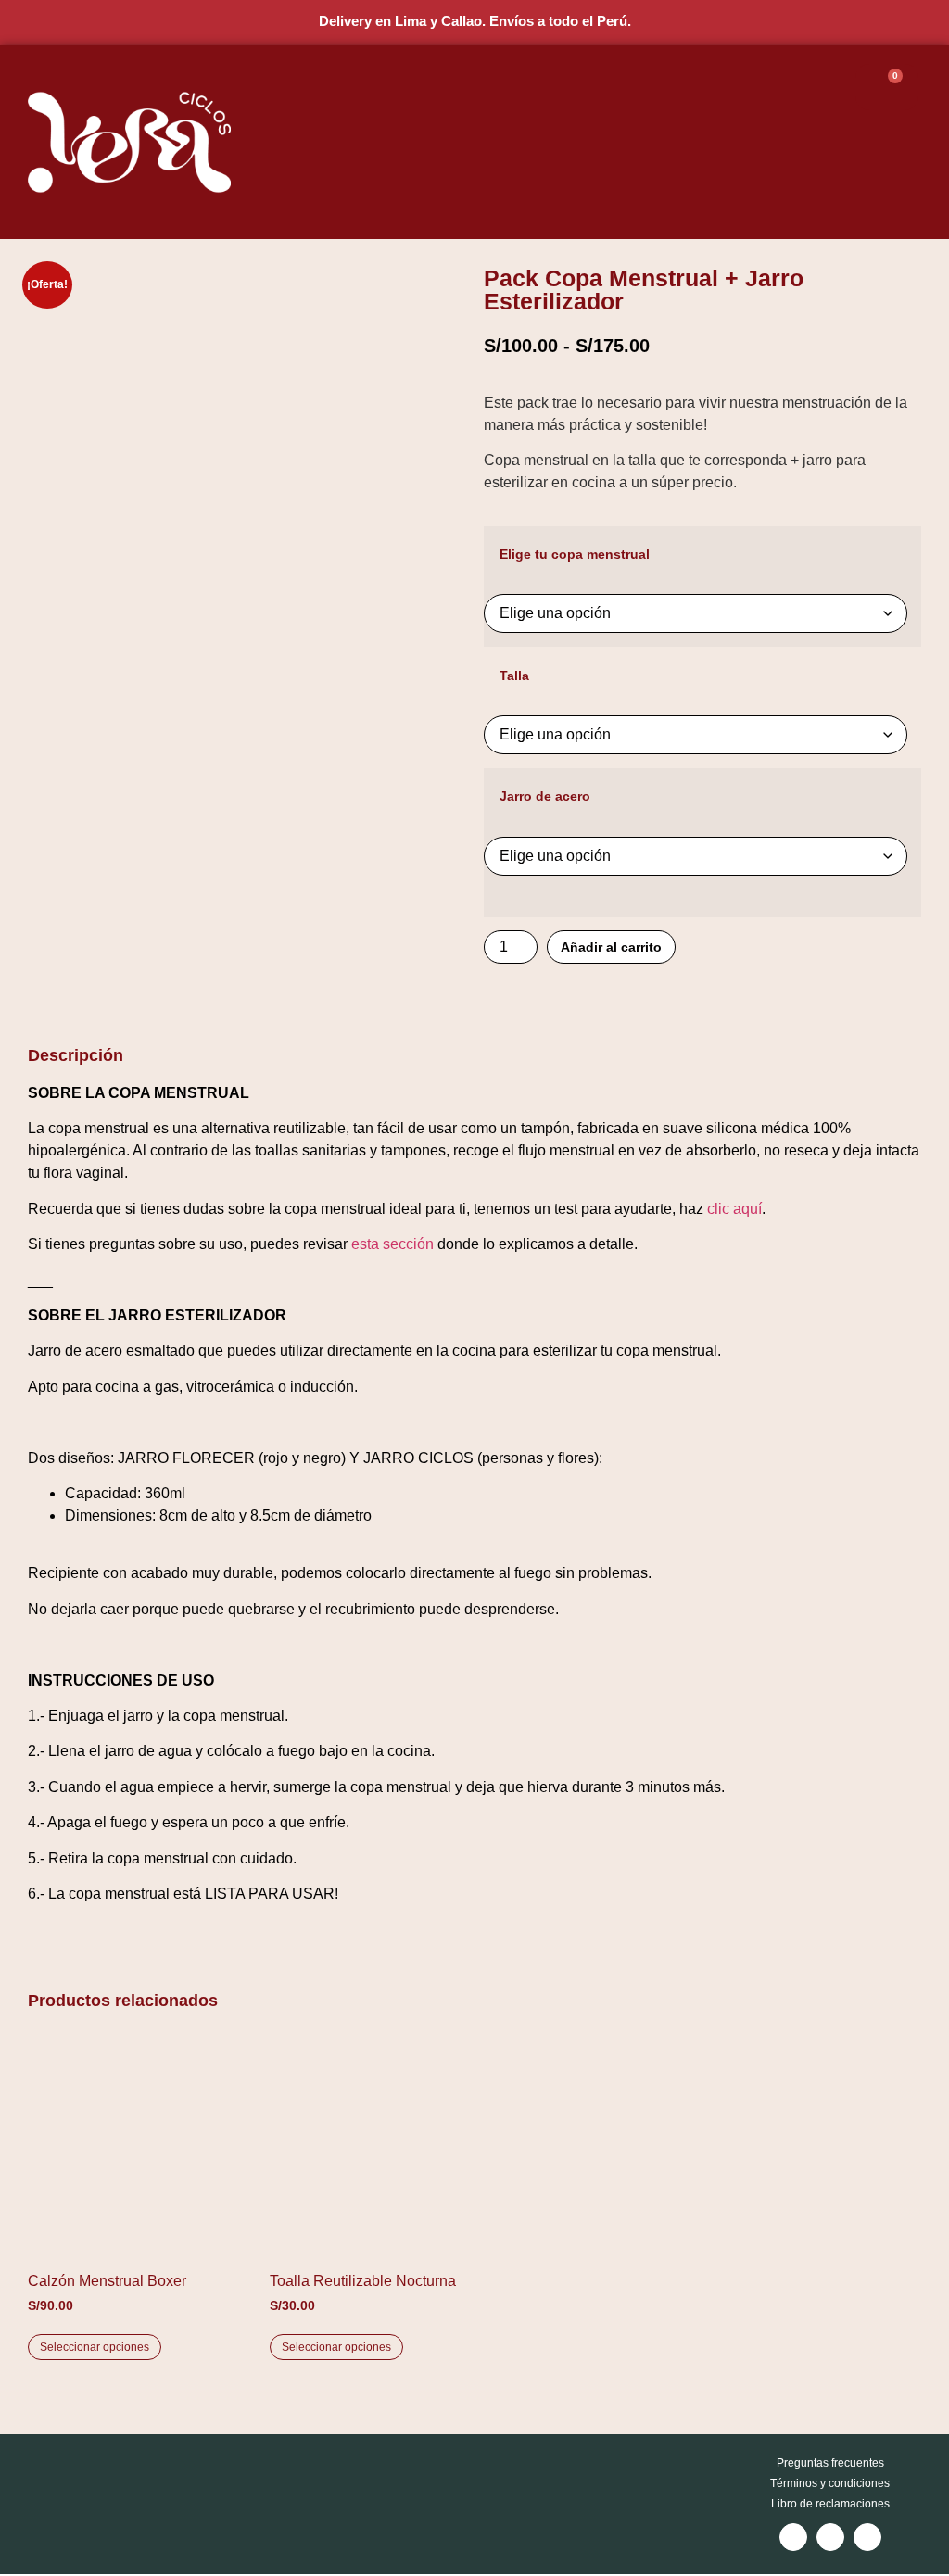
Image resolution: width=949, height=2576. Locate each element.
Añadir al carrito (611, 947)
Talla (514, 676)
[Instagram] (793, 2537)
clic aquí (734, 1209)
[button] (803, 142)
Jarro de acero (545, 796)
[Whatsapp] (867, 2537)
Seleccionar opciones (95, 2347)
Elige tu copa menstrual (575, 554)
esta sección (392, 1244)
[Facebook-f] (830, 2537)
